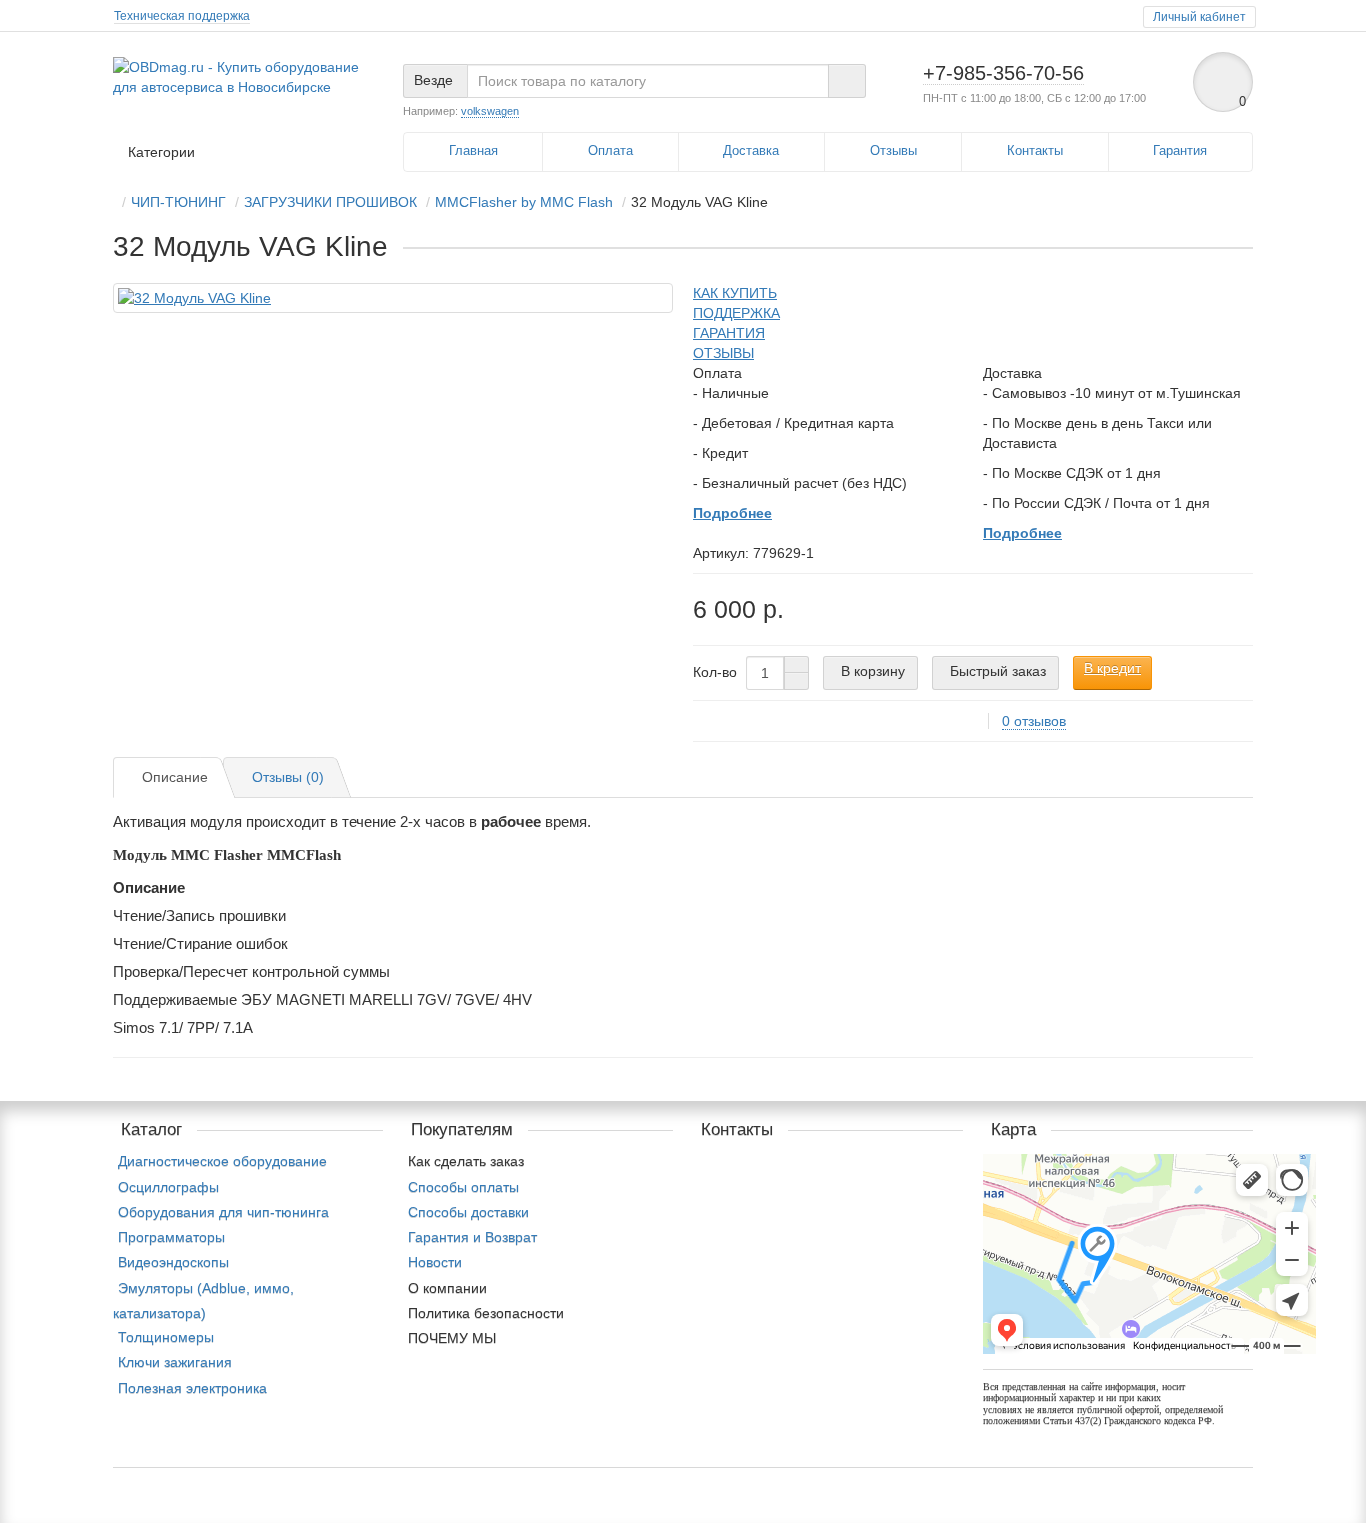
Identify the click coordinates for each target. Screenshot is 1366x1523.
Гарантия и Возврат (472, 1237)
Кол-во (715, 672)
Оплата (610, 150)
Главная (473, 150)
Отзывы (893, 150)
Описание (175, 777)
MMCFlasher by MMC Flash (524, 202)
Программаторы (171, 1237)
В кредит (1112, 668)
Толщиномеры (166, 1337)
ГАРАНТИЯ (729, 333)
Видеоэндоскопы (173, 1262)
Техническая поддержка (182, 16)
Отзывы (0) (288, 777)
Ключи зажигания (175, 1362)
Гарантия (1180, 150)
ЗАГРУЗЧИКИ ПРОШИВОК (330, 202)
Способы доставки (468, 1212)
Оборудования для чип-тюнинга (223, 1212)
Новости (435, 1262)
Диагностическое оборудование (222, 1161)
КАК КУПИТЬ (735, 293)
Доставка (751, 150)
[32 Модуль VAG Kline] (393, 298)
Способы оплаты (463, 1187)
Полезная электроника (192, 1388)
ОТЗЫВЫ (723, 353)
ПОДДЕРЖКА (736, 313)
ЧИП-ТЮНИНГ (178, 202)
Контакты (1035, 150)
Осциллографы (168, 1187)
